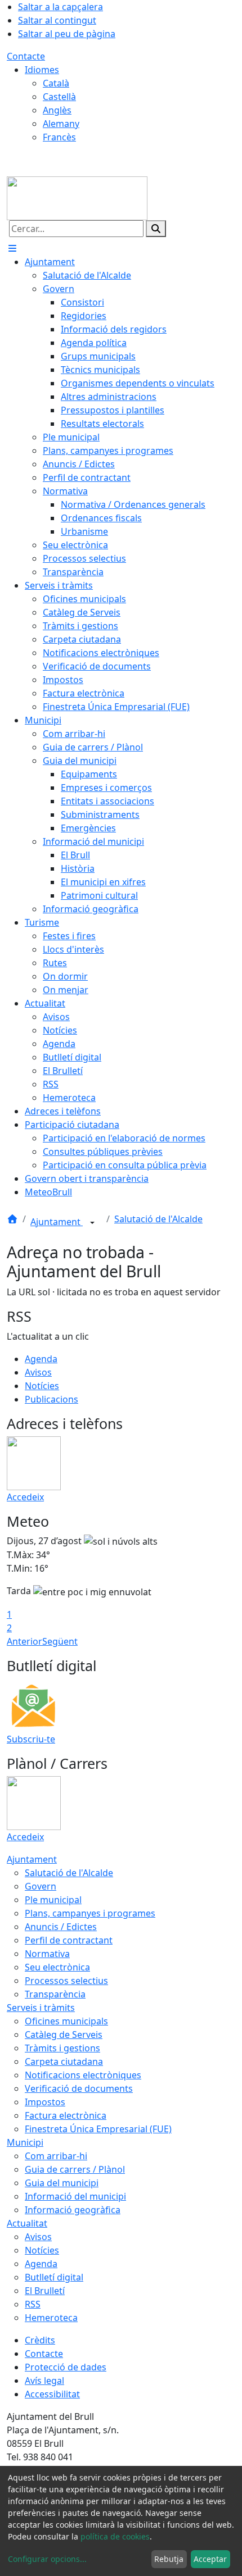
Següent (60, 1641)
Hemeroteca (51, 2318)
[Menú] (12, 248)
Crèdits (40, 2340)
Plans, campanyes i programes (90, 1913)
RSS (33, 2304)
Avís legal (44, 2381)
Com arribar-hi (56, 2156)
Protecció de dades (66, 2367)
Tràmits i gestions (62, 2048)
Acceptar (210, 2559)
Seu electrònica (57, 1967)
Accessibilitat (52, 2394)
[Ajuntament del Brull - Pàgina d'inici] (77, 197)
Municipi (25, 2142)
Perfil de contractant (69, 1940)
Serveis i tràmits (41, 2008)
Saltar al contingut (57, 20)
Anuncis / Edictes (61, 1927)
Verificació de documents (79, 2088)
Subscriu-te (31, 1739)
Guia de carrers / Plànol (75, 2169)
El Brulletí (45, 2291)
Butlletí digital (54, 2277)
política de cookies (115, 2536)
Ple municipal (53, 1900)
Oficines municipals (66, 2021)
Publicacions (51, 1399)
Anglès (57, 110)
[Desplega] (92, 1223)
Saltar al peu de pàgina (67, 34)
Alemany (61, 124)
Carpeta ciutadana (64, 2061)
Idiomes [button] (42, 70)
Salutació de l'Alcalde (158, 1219)
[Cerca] (156, 229)
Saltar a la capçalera (60, 7)
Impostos (45, 2102)
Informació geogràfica (73, 2210)
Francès (59, 137)
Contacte (26, 56)
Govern (41, 1886)
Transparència (55, 1994)
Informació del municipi (75, 2196)
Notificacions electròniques (83, 2075)
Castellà (59, 97)
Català (56, 83)
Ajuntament (57, 1222)
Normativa (47, 1954)
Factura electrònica (66, 2115)
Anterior (24, 1641)
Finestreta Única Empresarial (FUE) (98, 2129)
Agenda (41, 1359)
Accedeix (25, 1497)
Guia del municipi (62, 2183)
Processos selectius (66, 1981)
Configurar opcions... (47, 2559)
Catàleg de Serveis (64, 2035)
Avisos (38, 1372)
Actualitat (27, 2223)
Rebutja (169, 2559)
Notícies (42, 1386)
